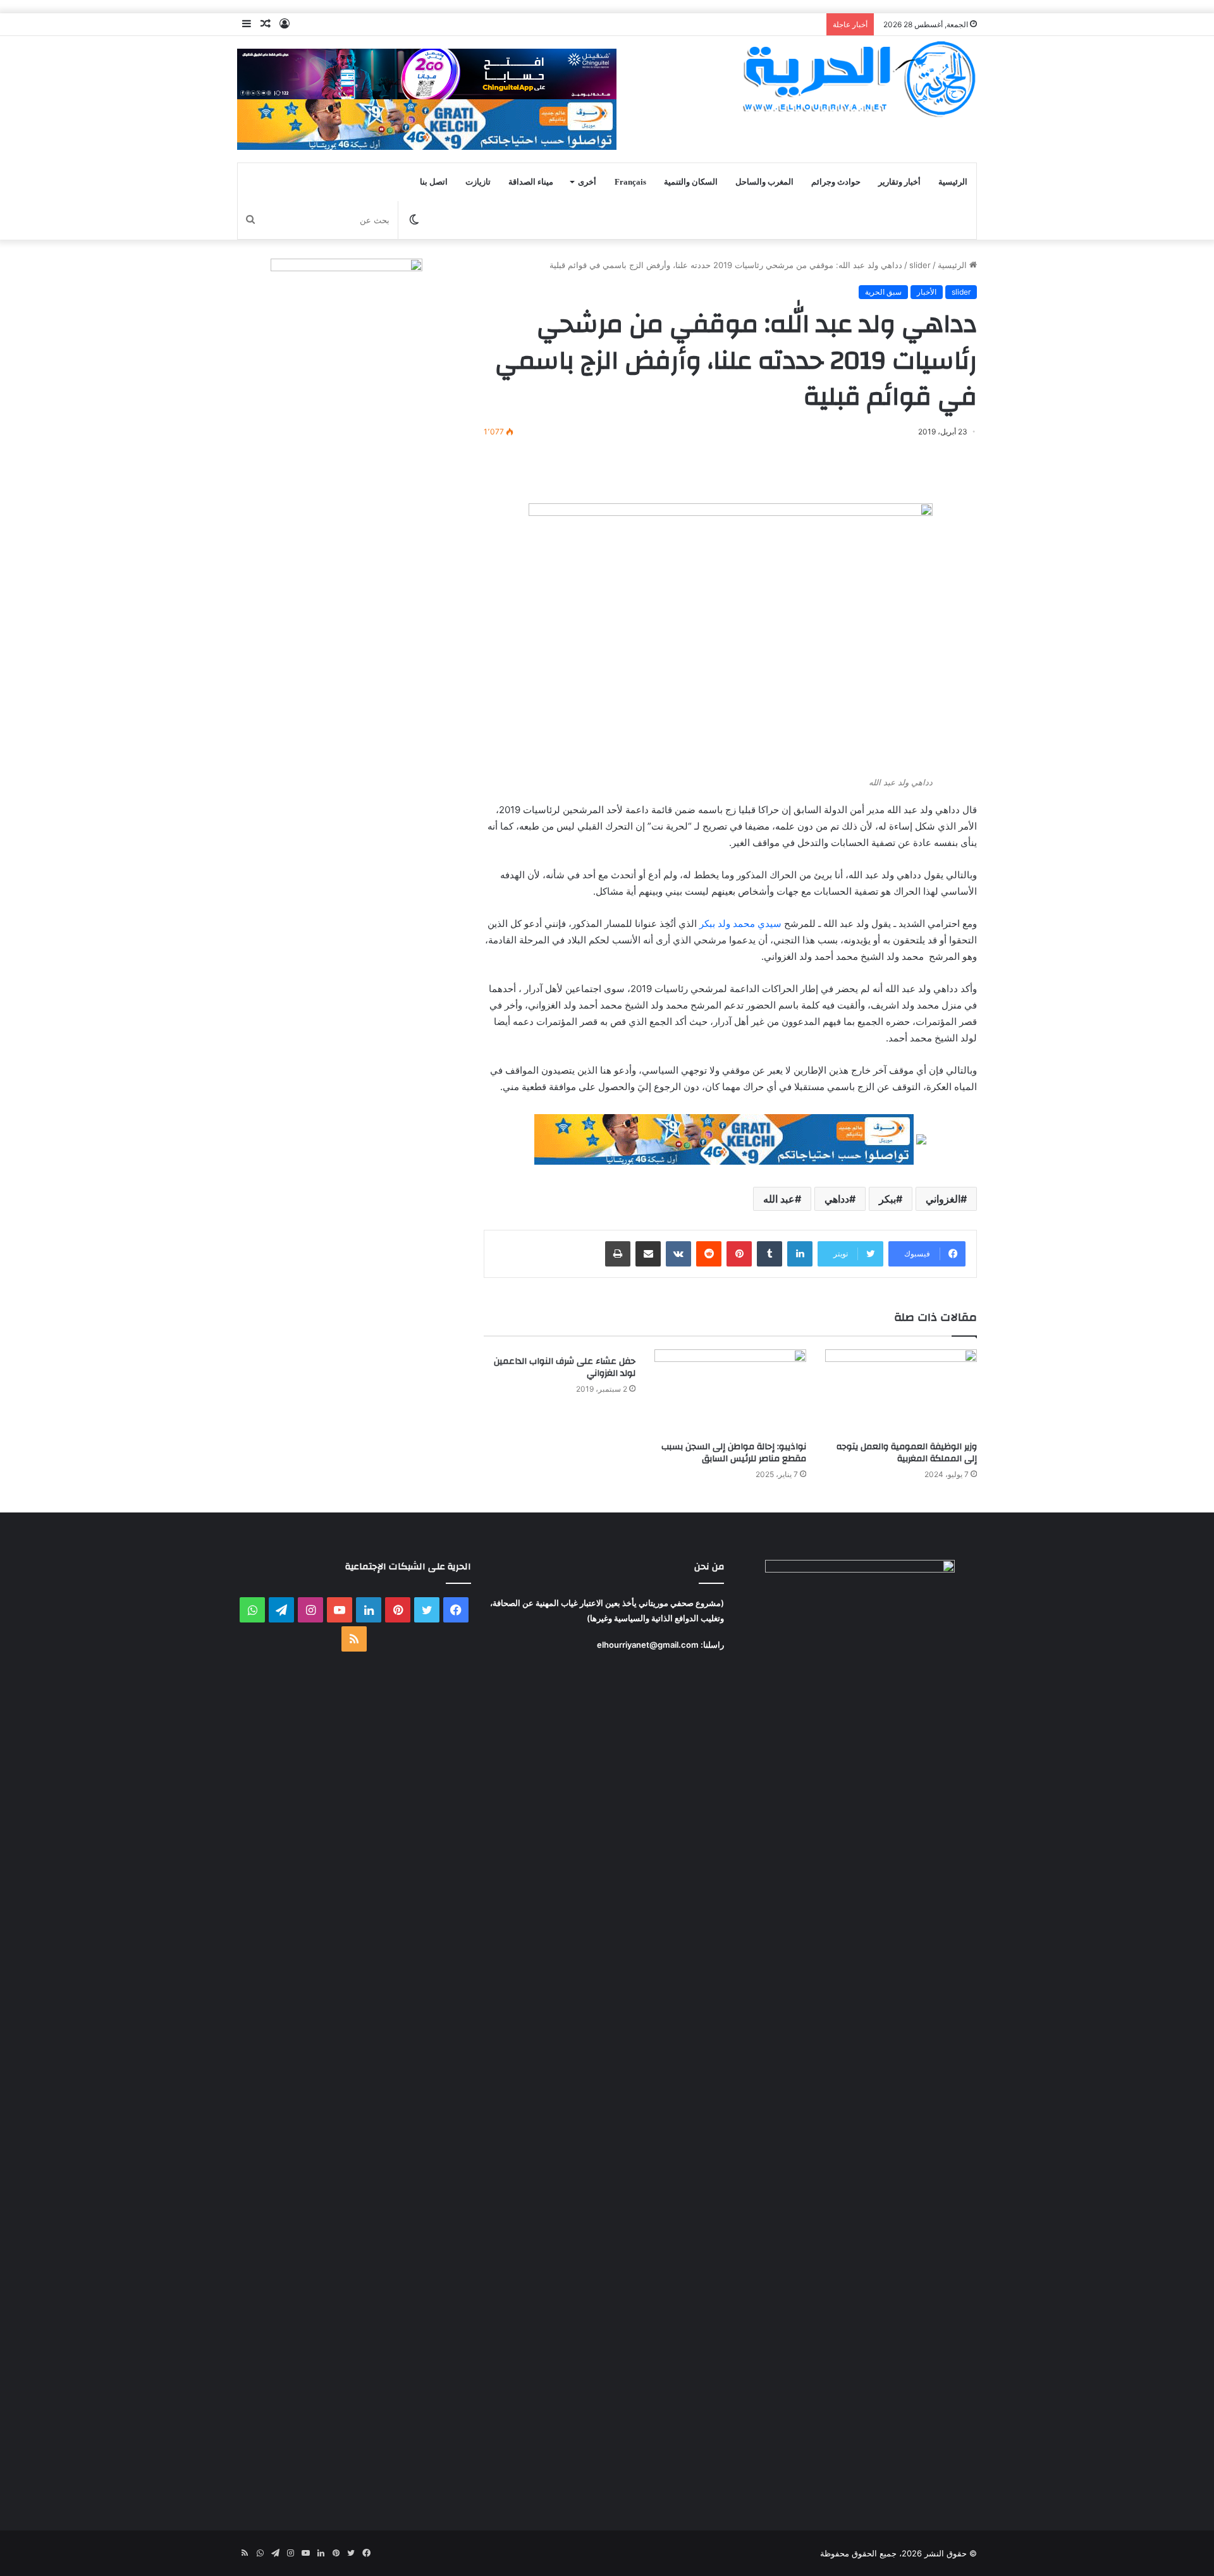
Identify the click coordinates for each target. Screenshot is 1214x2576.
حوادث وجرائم (836, 182)
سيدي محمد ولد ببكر (740, 923)
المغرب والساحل (764, 182)
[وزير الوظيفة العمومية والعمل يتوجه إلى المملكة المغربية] (901, 1392)
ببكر (887, 1199)
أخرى (587, 182)
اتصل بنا (434, 182)
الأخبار (927, 292)
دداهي (837, 1199)
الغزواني (943, 1199)
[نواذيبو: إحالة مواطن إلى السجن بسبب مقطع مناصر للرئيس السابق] (730, 1392)
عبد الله (779, 1199)
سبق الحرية (883, 292)
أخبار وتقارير (899, 182)
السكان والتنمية (691, 182)
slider (920, 265)
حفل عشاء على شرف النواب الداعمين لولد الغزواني (565, 1367)
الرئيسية (953, 182)
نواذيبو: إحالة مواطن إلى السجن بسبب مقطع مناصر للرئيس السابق (734, 1453)
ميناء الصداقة (531, 182)
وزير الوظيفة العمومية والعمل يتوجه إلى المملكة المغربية (907, 1453)
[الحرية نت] (860, 78)
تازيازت (478, 182)
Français (630, 182)
